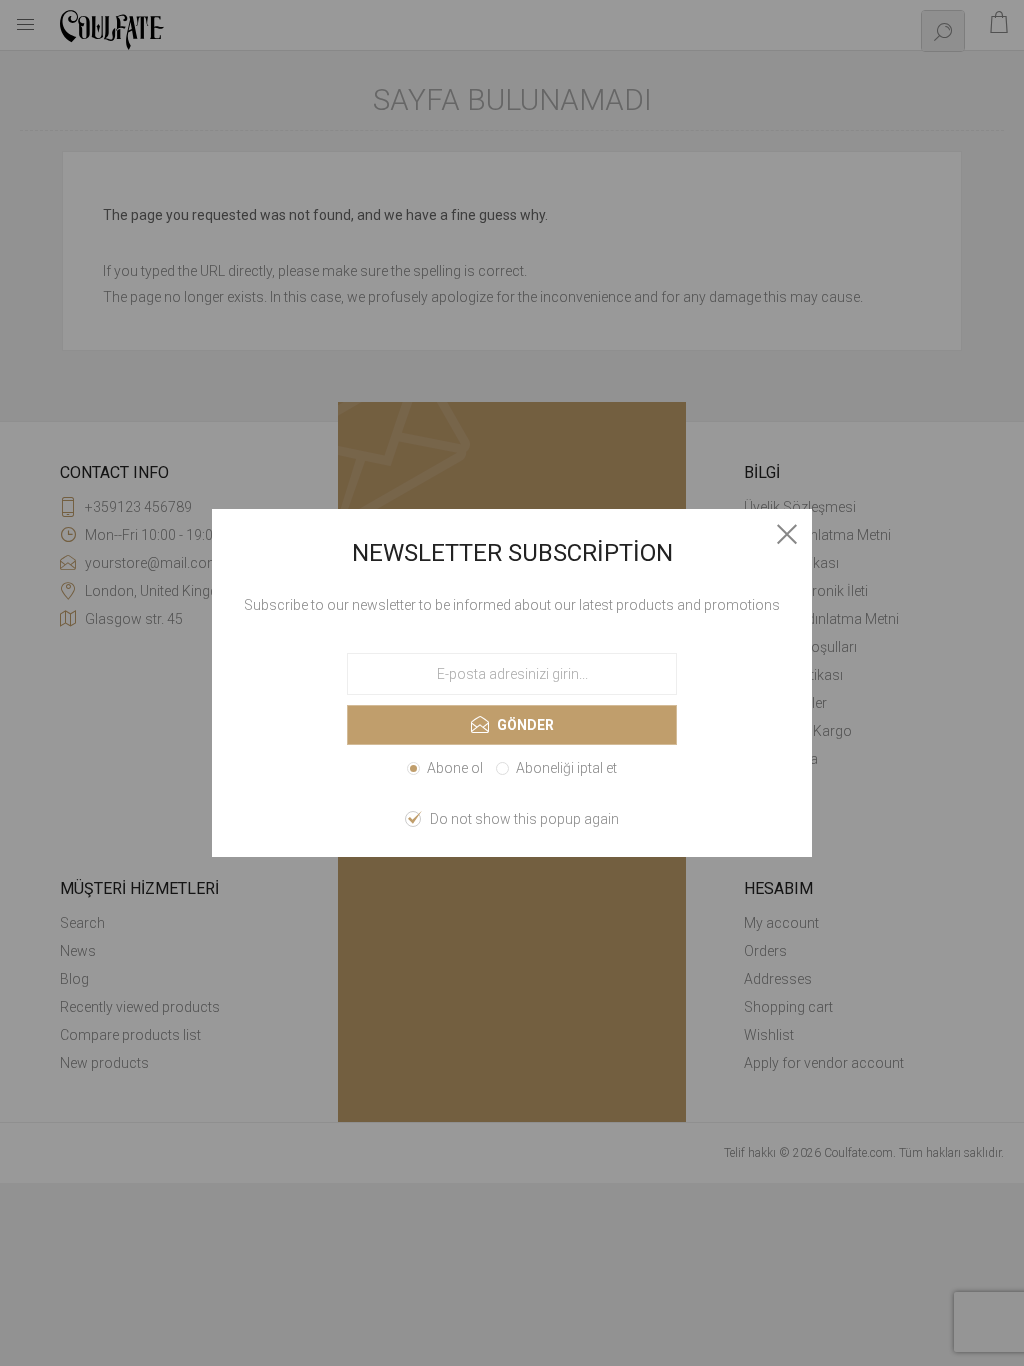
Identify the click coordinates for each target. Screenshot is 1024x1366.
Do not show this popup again (524, 819)
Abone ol (455, 768)
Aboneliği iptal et (566, 768)
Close (787, 534)
